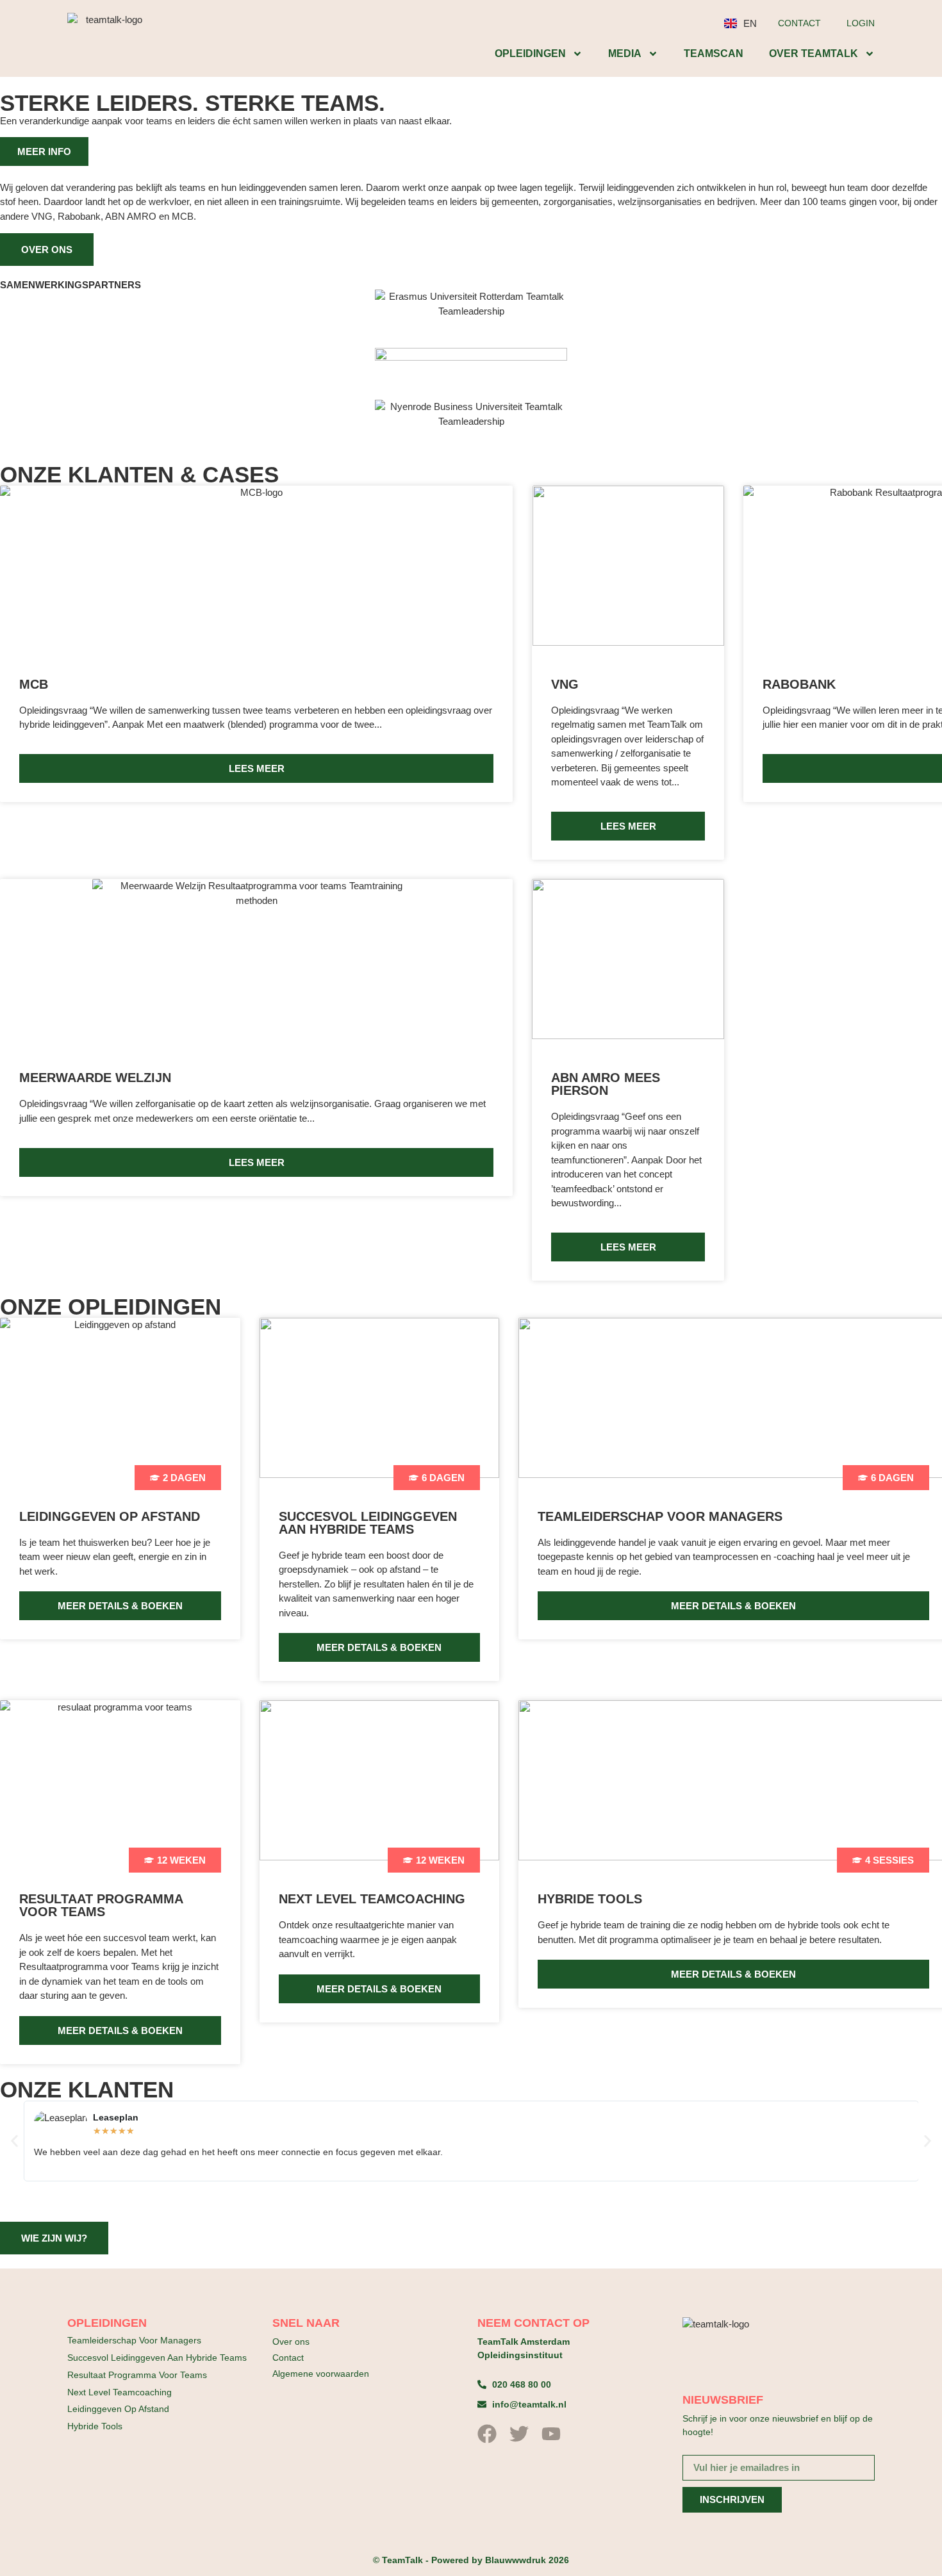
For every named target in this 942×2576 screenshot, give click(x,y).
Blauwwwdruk (516, 2560)
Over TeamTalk (814, 53)
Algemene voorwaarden (321, 2374)
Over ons (291, 2342)
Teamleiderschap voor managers (134, 2340)
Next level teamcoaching (120, 2392)
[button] (14, 2141)
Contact (799, 23)
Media (625, 53)
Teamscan (714, 53)
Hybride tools (95, 2426)
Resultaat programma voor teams (137, 2375)
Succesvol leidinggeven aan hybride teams (157, 2358)
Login (861, 23)
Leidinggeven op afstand (118, 2409)
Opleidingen (530, 53)
